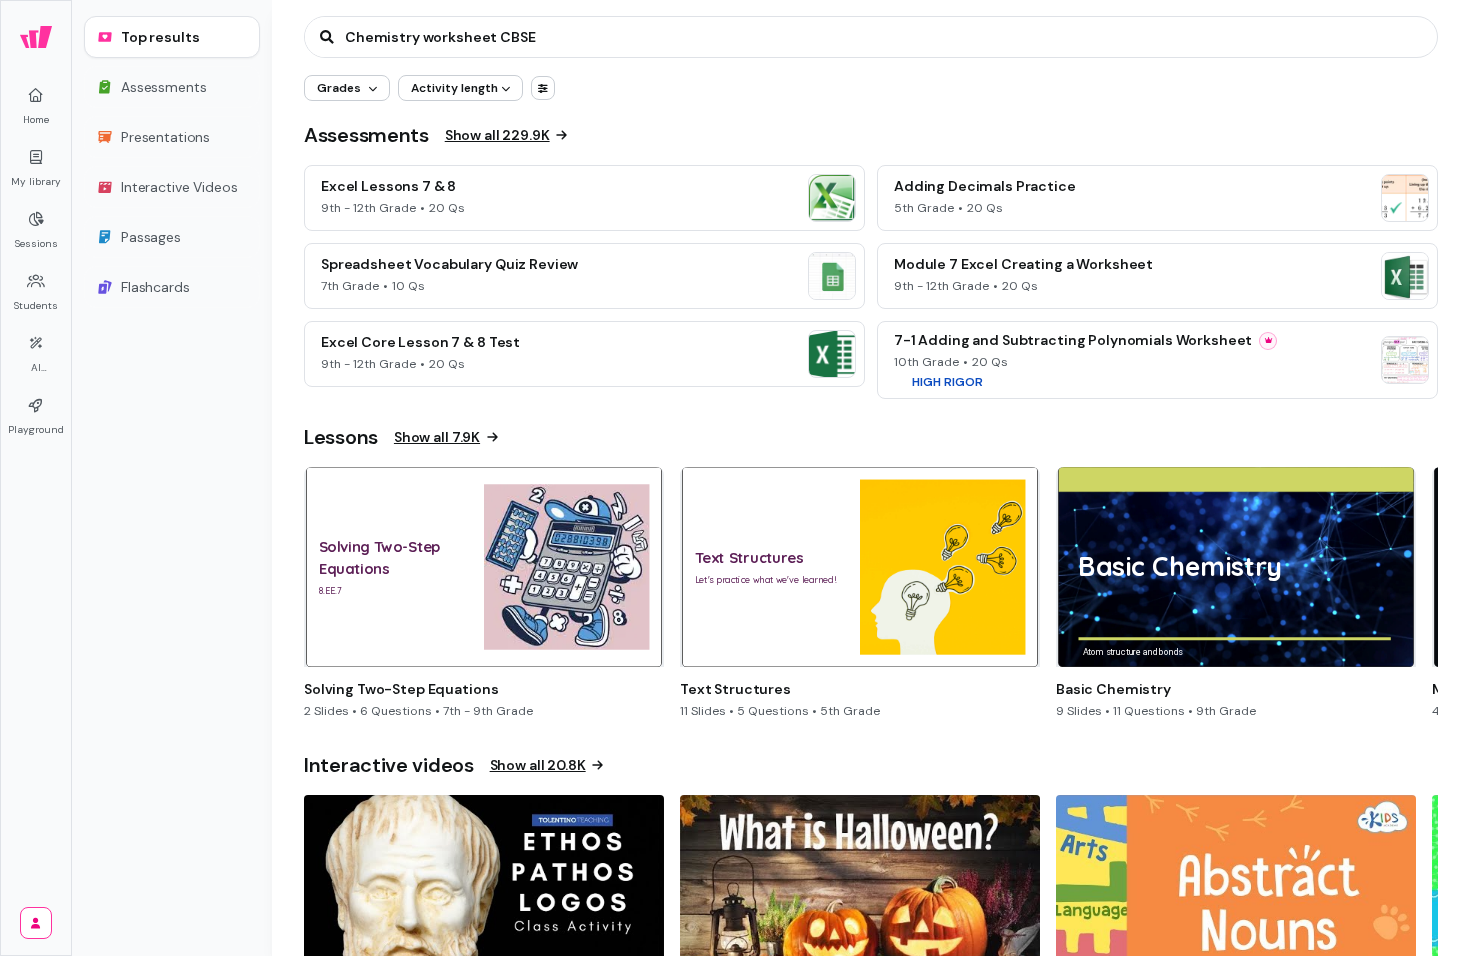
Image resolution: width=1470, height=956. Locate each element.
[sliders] (543, 88)
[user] (36, 923)
